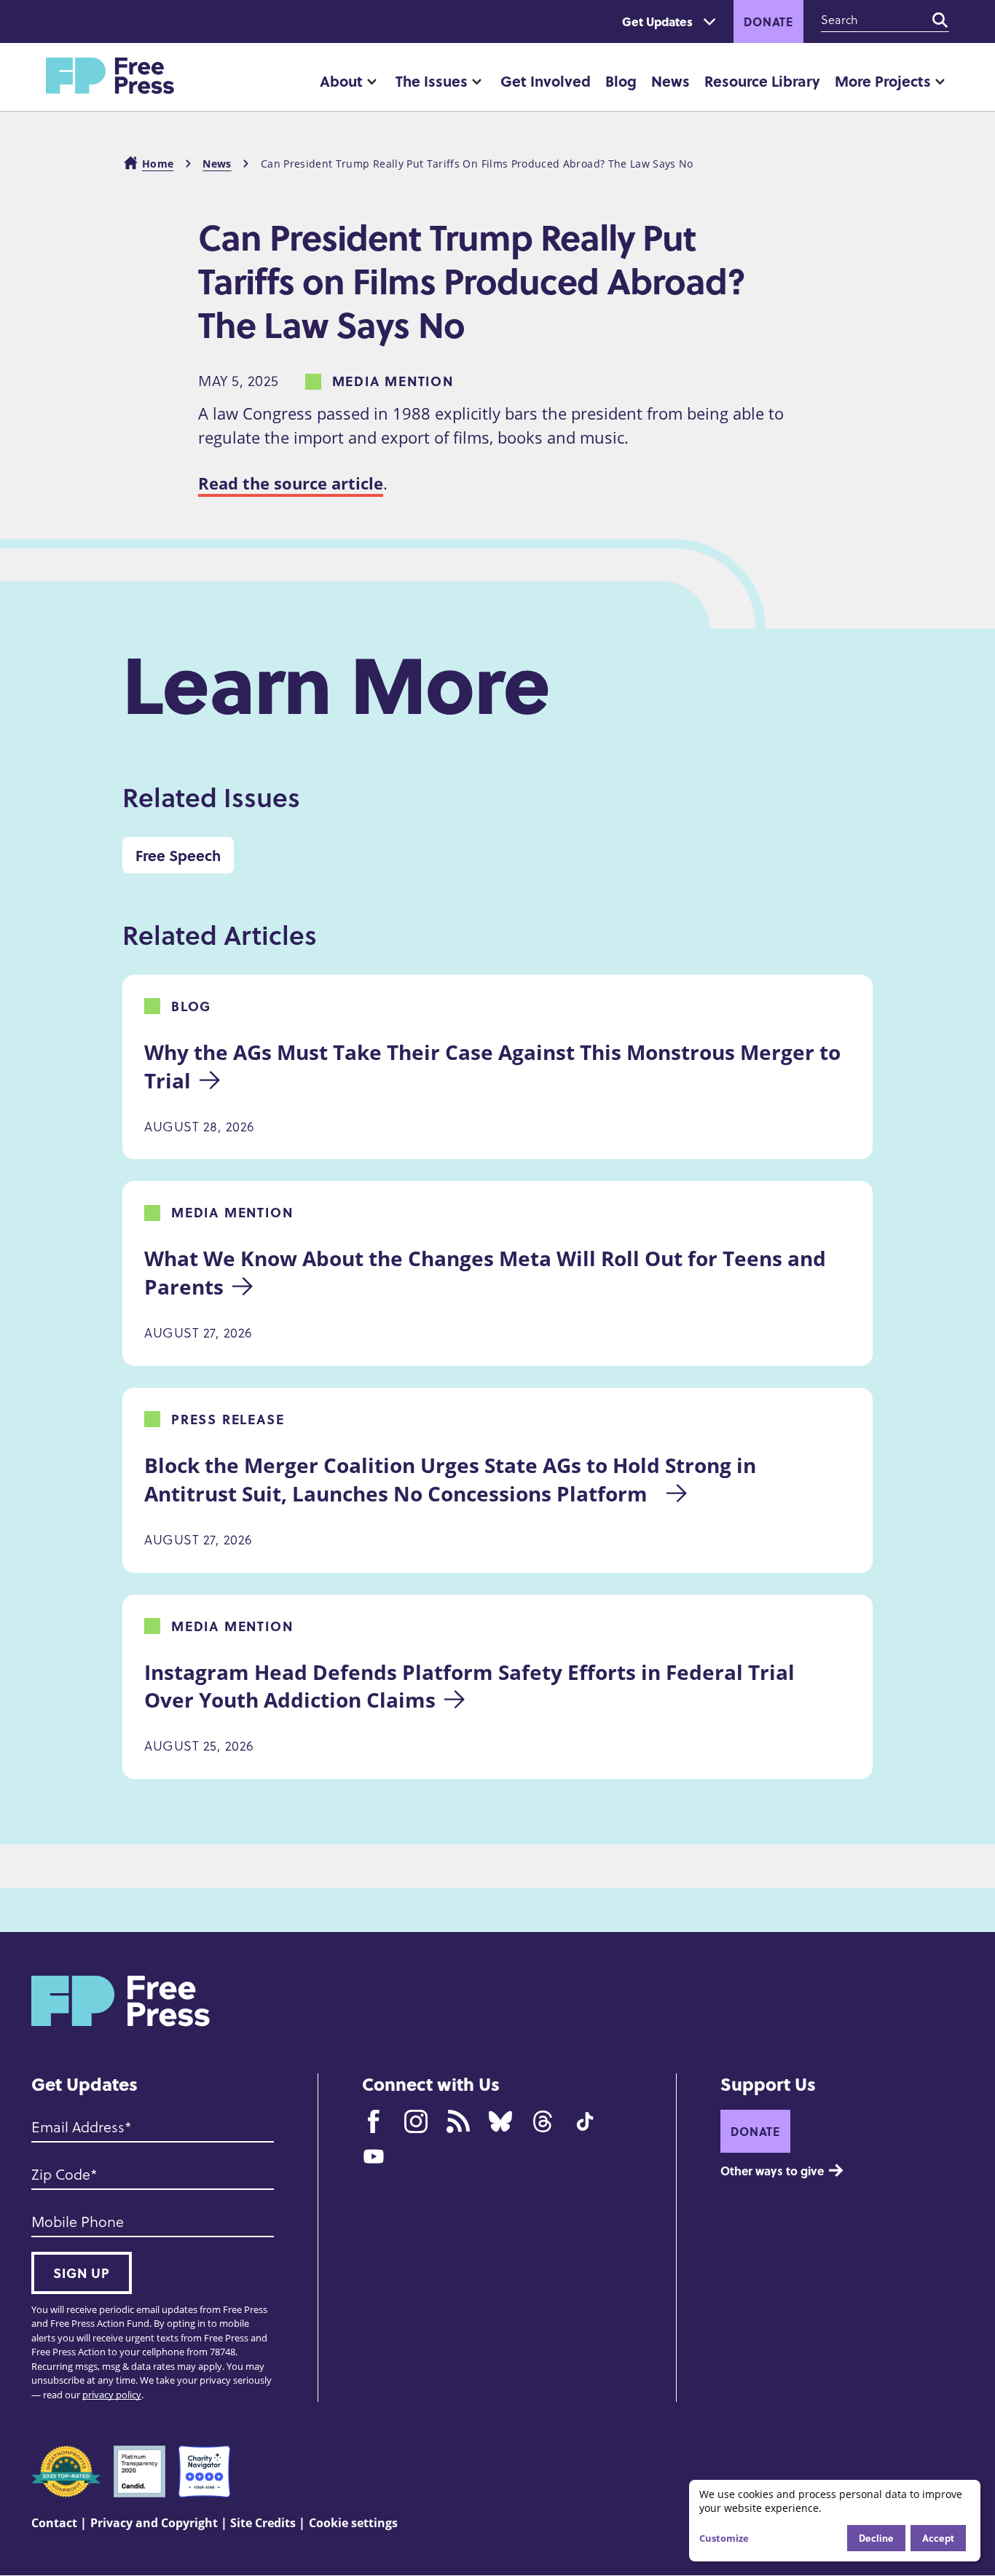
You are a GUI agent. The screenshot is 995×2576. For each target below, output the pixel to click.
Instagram (416, 2121)
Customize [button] (724, 2538)
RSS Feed (458, 2121)
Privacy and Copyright (154, 2523)
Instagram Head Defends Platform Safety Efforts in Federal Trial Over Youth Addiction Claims (472, 1686)
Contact (54, 2523)
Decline (876, 2538)
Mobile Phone (78, 2222)
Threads (543, 2121)
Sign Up (82, 2273)
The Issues (432, 80)
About (341, 80)
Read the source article (291, 483)
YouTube (374, 2156)
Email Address (78, 2127)
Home (158, 164)
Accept (938, 2538)
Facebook (374, 2121)
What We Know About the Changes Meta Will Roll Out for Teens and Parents (488, 1272)
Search (940, 20)
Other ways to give (772, 2171)
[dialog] (835, 2521)
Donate (768, 21)
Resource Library (762, 80)
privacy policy (112, 2395)
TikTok (585, 2121)
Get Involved (546, 80)
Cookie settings (353, 2523)
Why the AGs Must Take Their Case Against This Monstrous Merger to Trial (495, 1066)
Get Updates (657, 21)
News (670, 80)
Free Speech (178, 855)
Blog (621, 80)
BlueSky (500, 2121)
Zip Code (61, 2175)
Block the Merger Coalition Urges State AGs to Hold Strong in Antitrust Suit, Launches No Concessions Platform (453, 1479)
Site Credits (263, 2523)
